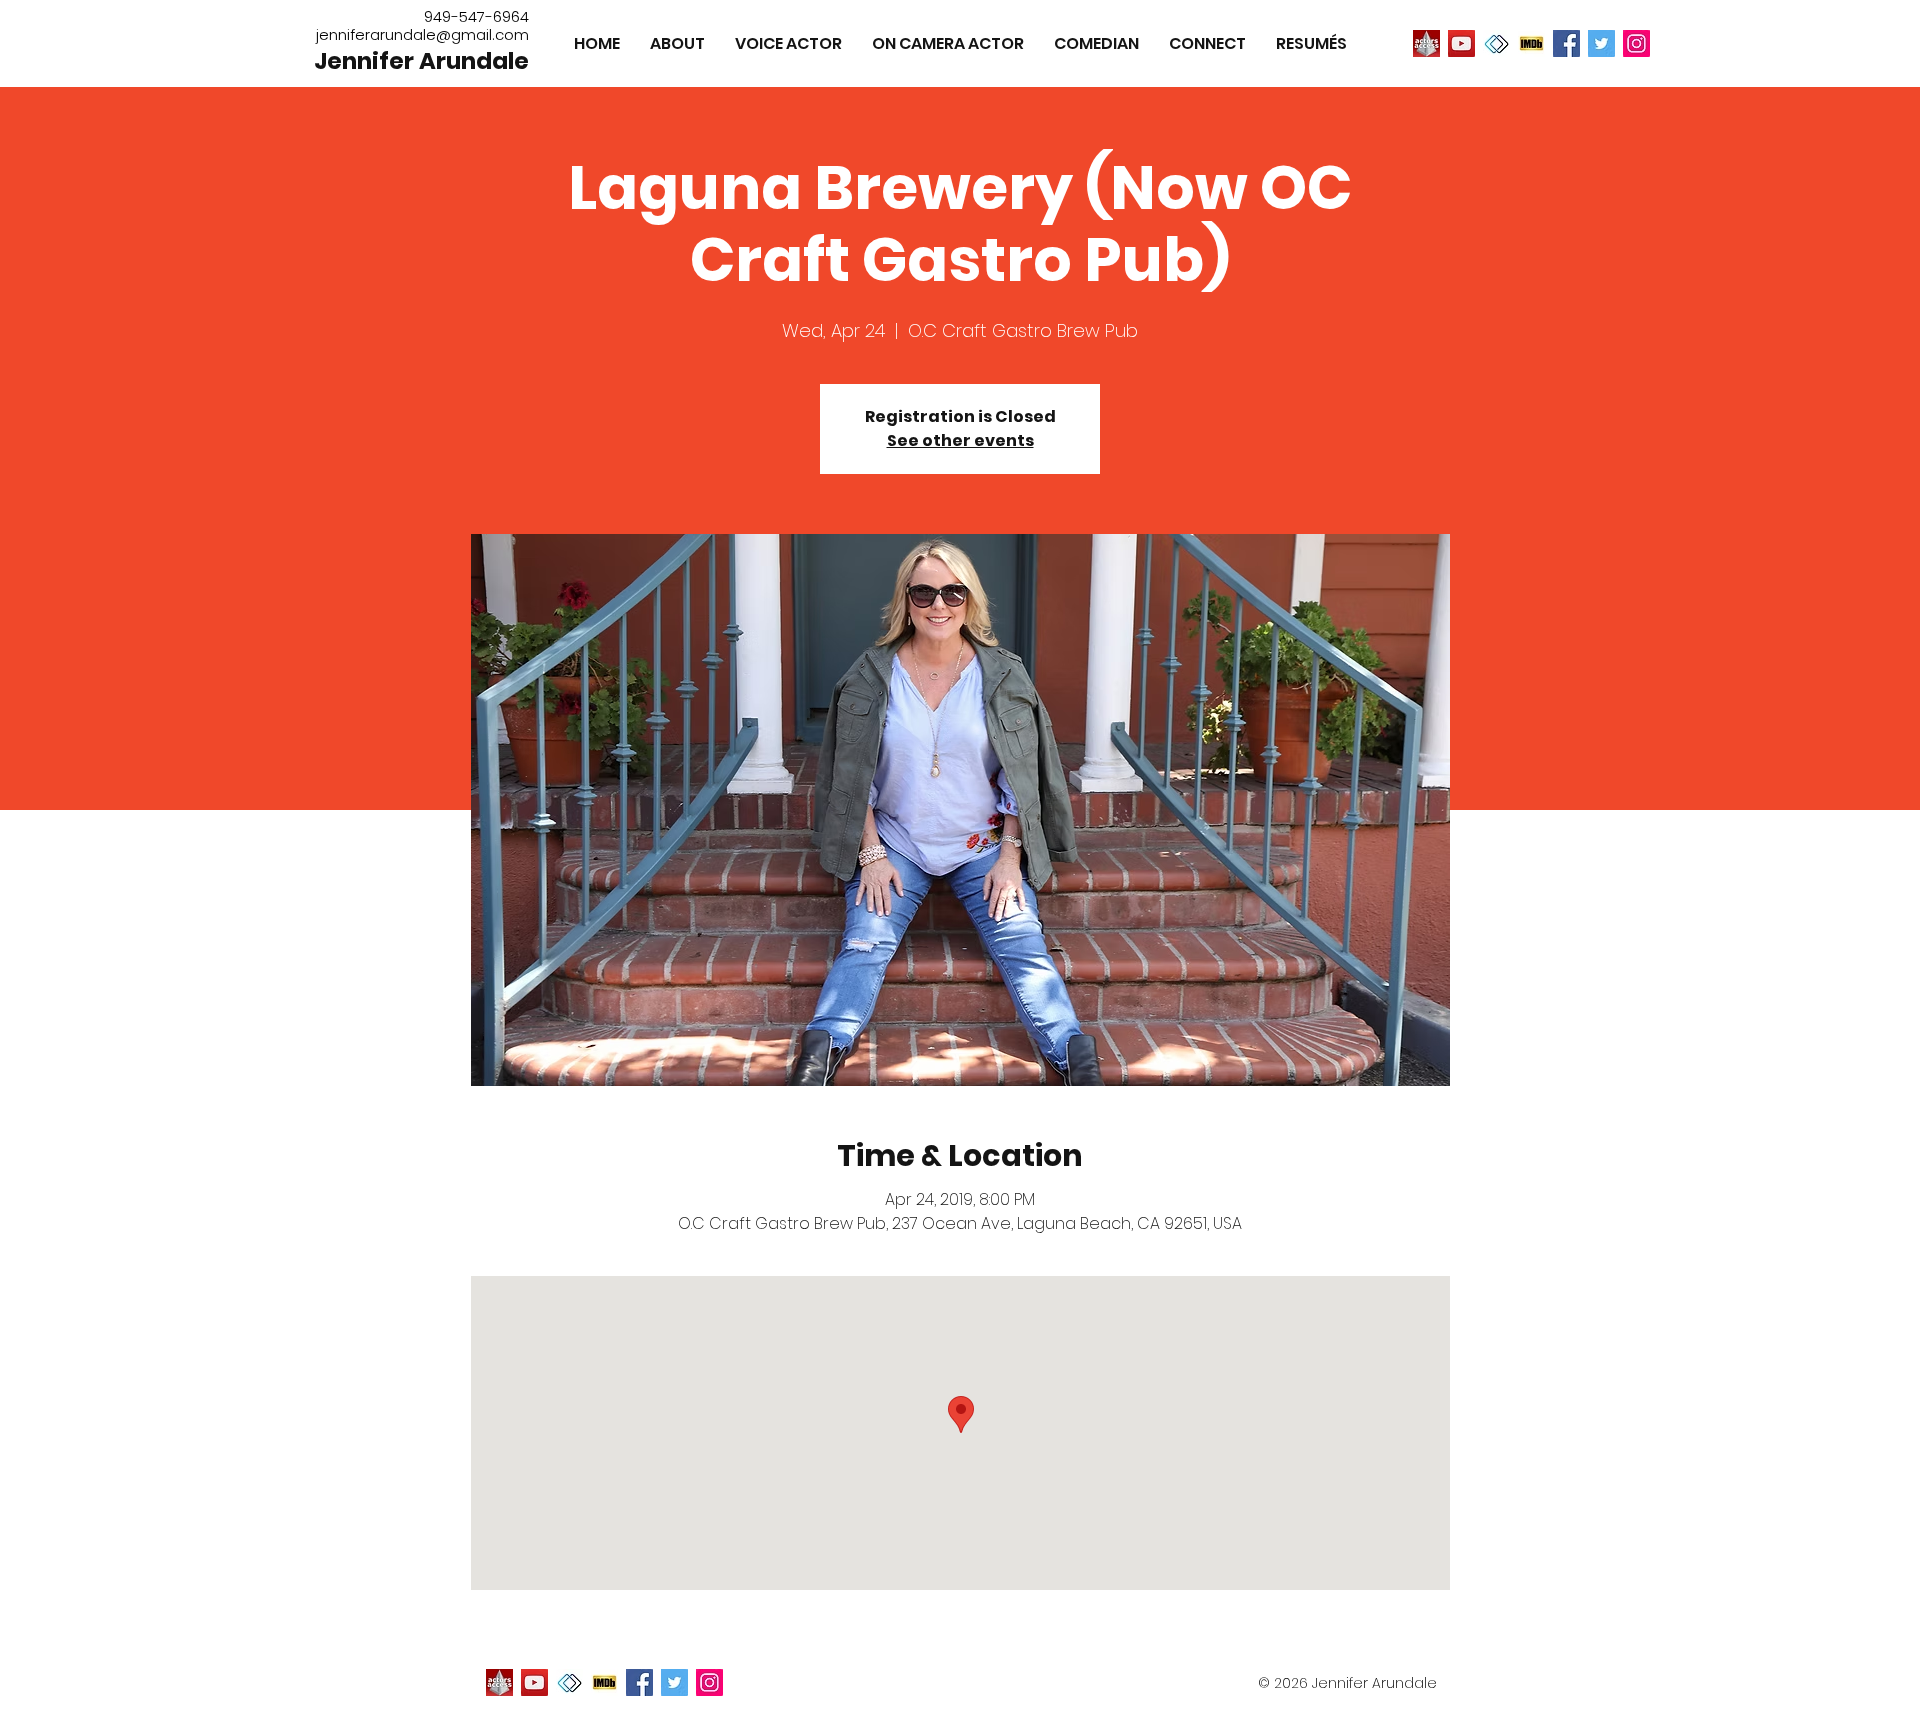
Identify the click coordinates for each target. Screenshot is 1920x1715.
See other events (960, 440)
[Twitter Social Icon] (1601, 43)
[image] (1426, 43)
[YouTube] (1461, 43)
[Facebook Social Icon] (1566, 43)
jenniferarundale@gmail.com (422, 34)
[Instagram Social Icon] (1636, 43)
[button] (1311, 43)
